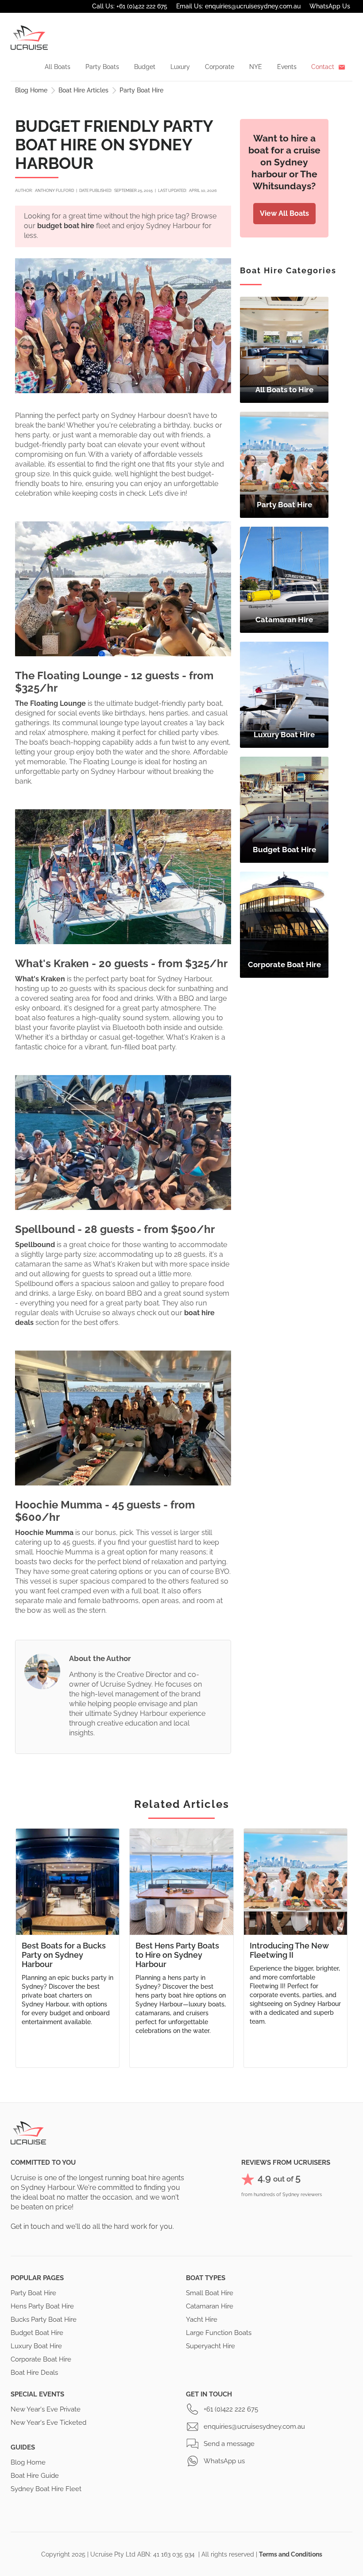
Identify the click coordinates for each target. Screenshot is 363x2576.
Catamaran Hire (210, 2306)
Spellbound (35, 1245)
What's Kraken (40, 979)
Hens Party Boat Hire (42, 2306)
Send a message (229, 2444)
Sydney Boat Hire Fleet (46, 2489)
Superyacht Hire (210, 2346)
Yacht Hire (202, 2320)
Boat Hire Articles (83, 90)
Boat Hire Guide (35, 2476)
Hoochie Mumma (44, 1533)
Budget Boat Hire (37, 2333)
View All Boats (284, 213)
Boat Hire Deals (34, 2373)
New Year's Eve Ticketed (48, 2423)
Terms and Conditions (291, 2554)
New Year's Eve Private (46, 2409)
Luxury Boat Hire (36, 2346)
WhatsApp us (224, 2461)
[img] (284, 350)
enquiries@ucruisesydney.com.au (254, 2427)
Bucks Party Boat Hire (44, 2320)
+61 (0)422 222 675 (231, 2409)
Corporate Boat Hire (41, 2359)
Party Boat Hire (141, 90)
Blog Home (31, 90)
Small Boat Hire (210, 2293)
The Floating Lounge (50, 703)
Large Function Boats (219, 2333)
